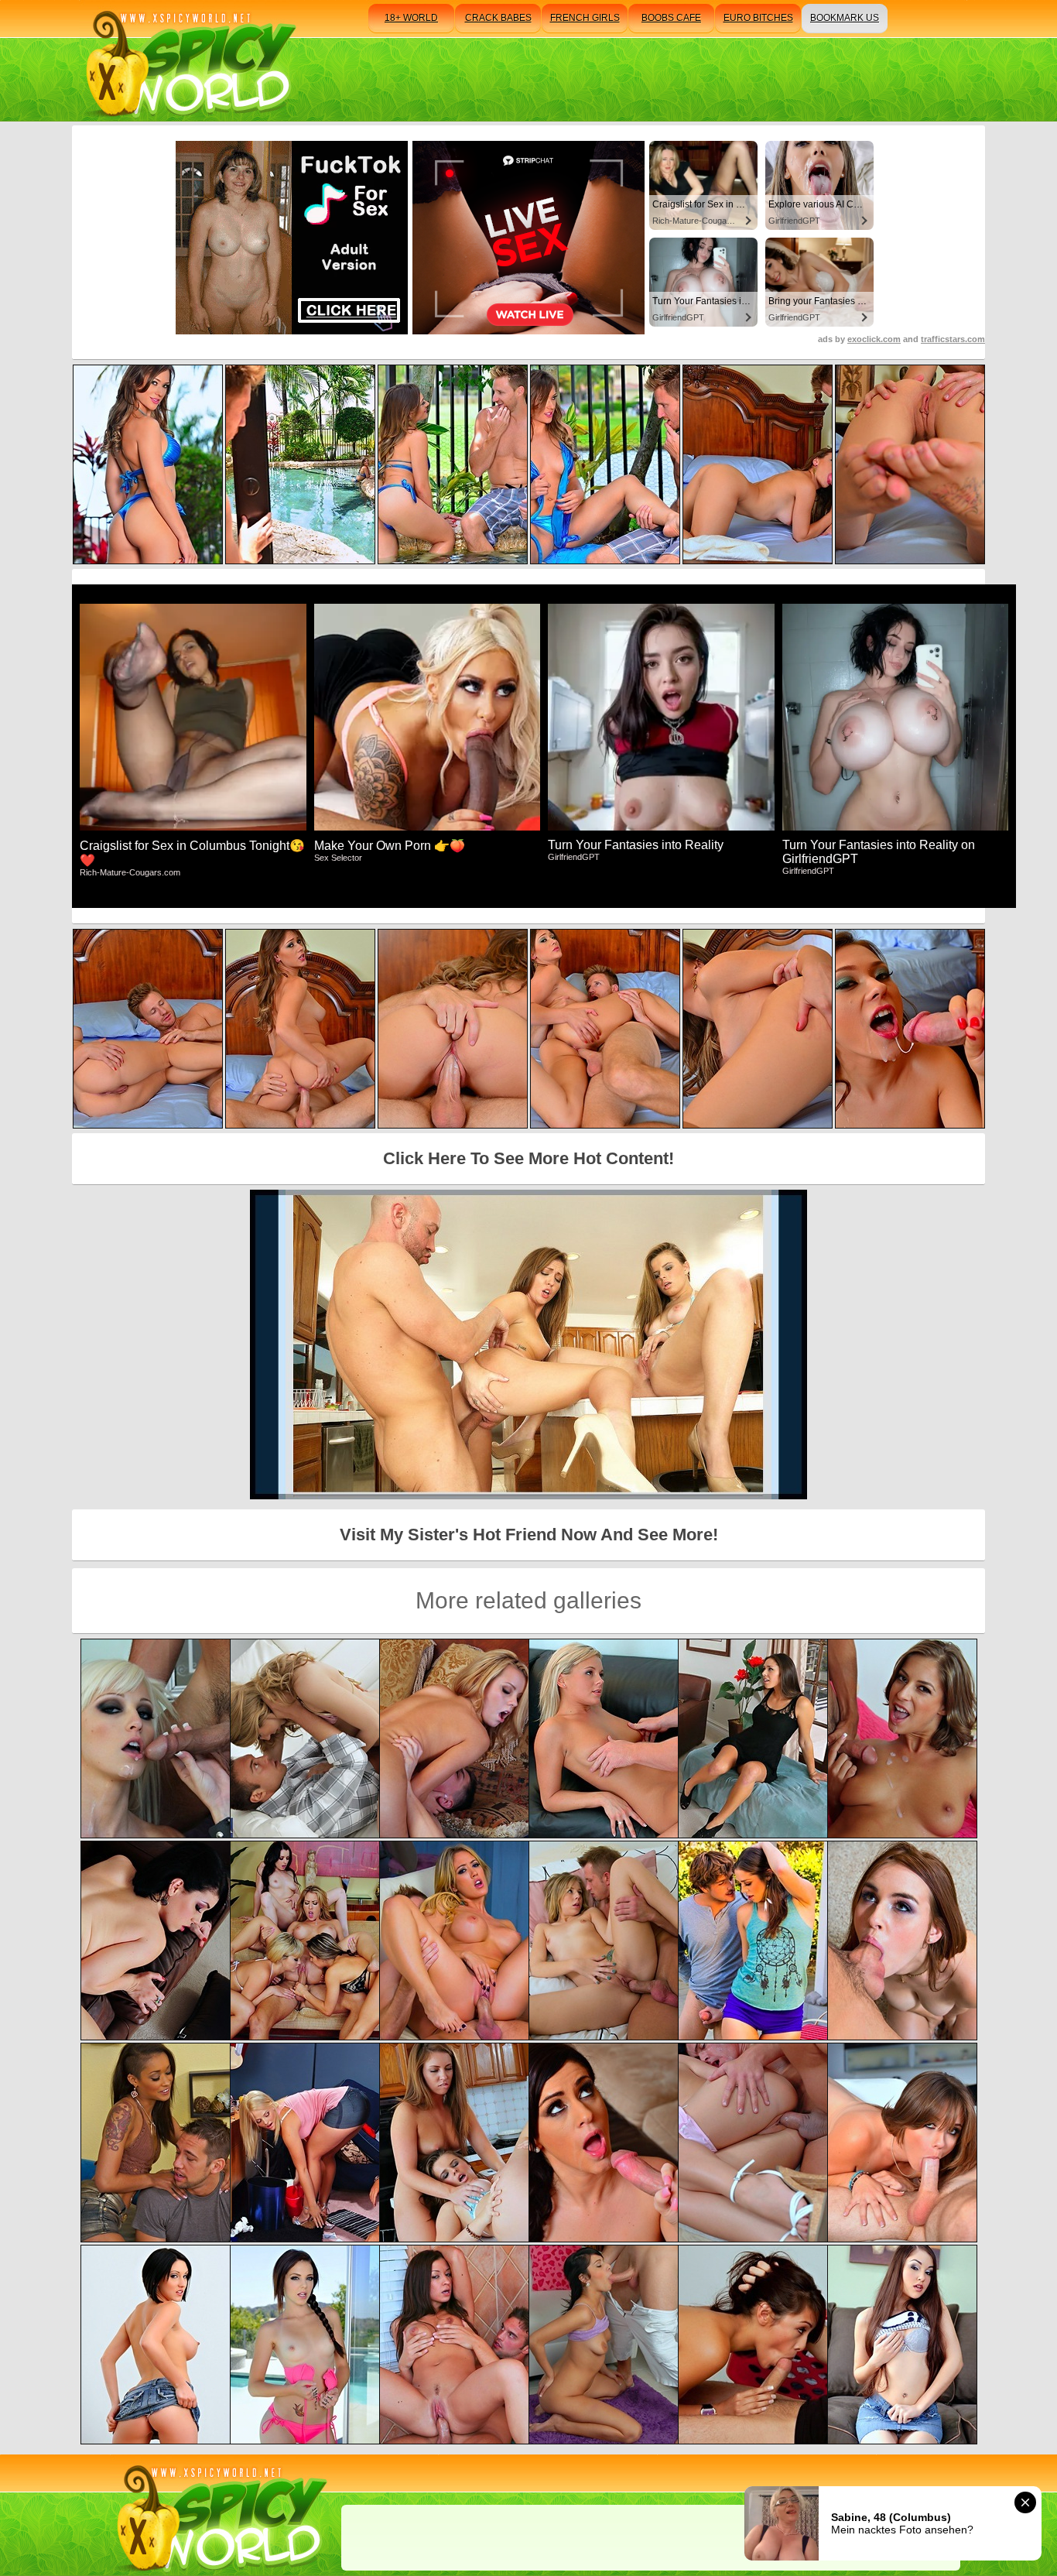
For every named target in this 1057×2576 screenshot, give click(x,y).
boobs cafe (671, 18)
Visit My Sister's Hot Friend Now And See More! (529, 1535)
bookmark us (845, 18)
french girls (585, 18)
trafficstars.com (953, 339)
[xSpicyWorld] (188, 61)
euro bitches (758, 18)
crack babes (498, 18)
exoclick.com (874, 339)
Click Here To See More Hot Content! (528, 1158)
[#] (219, 2515)
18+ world (411, 18)
